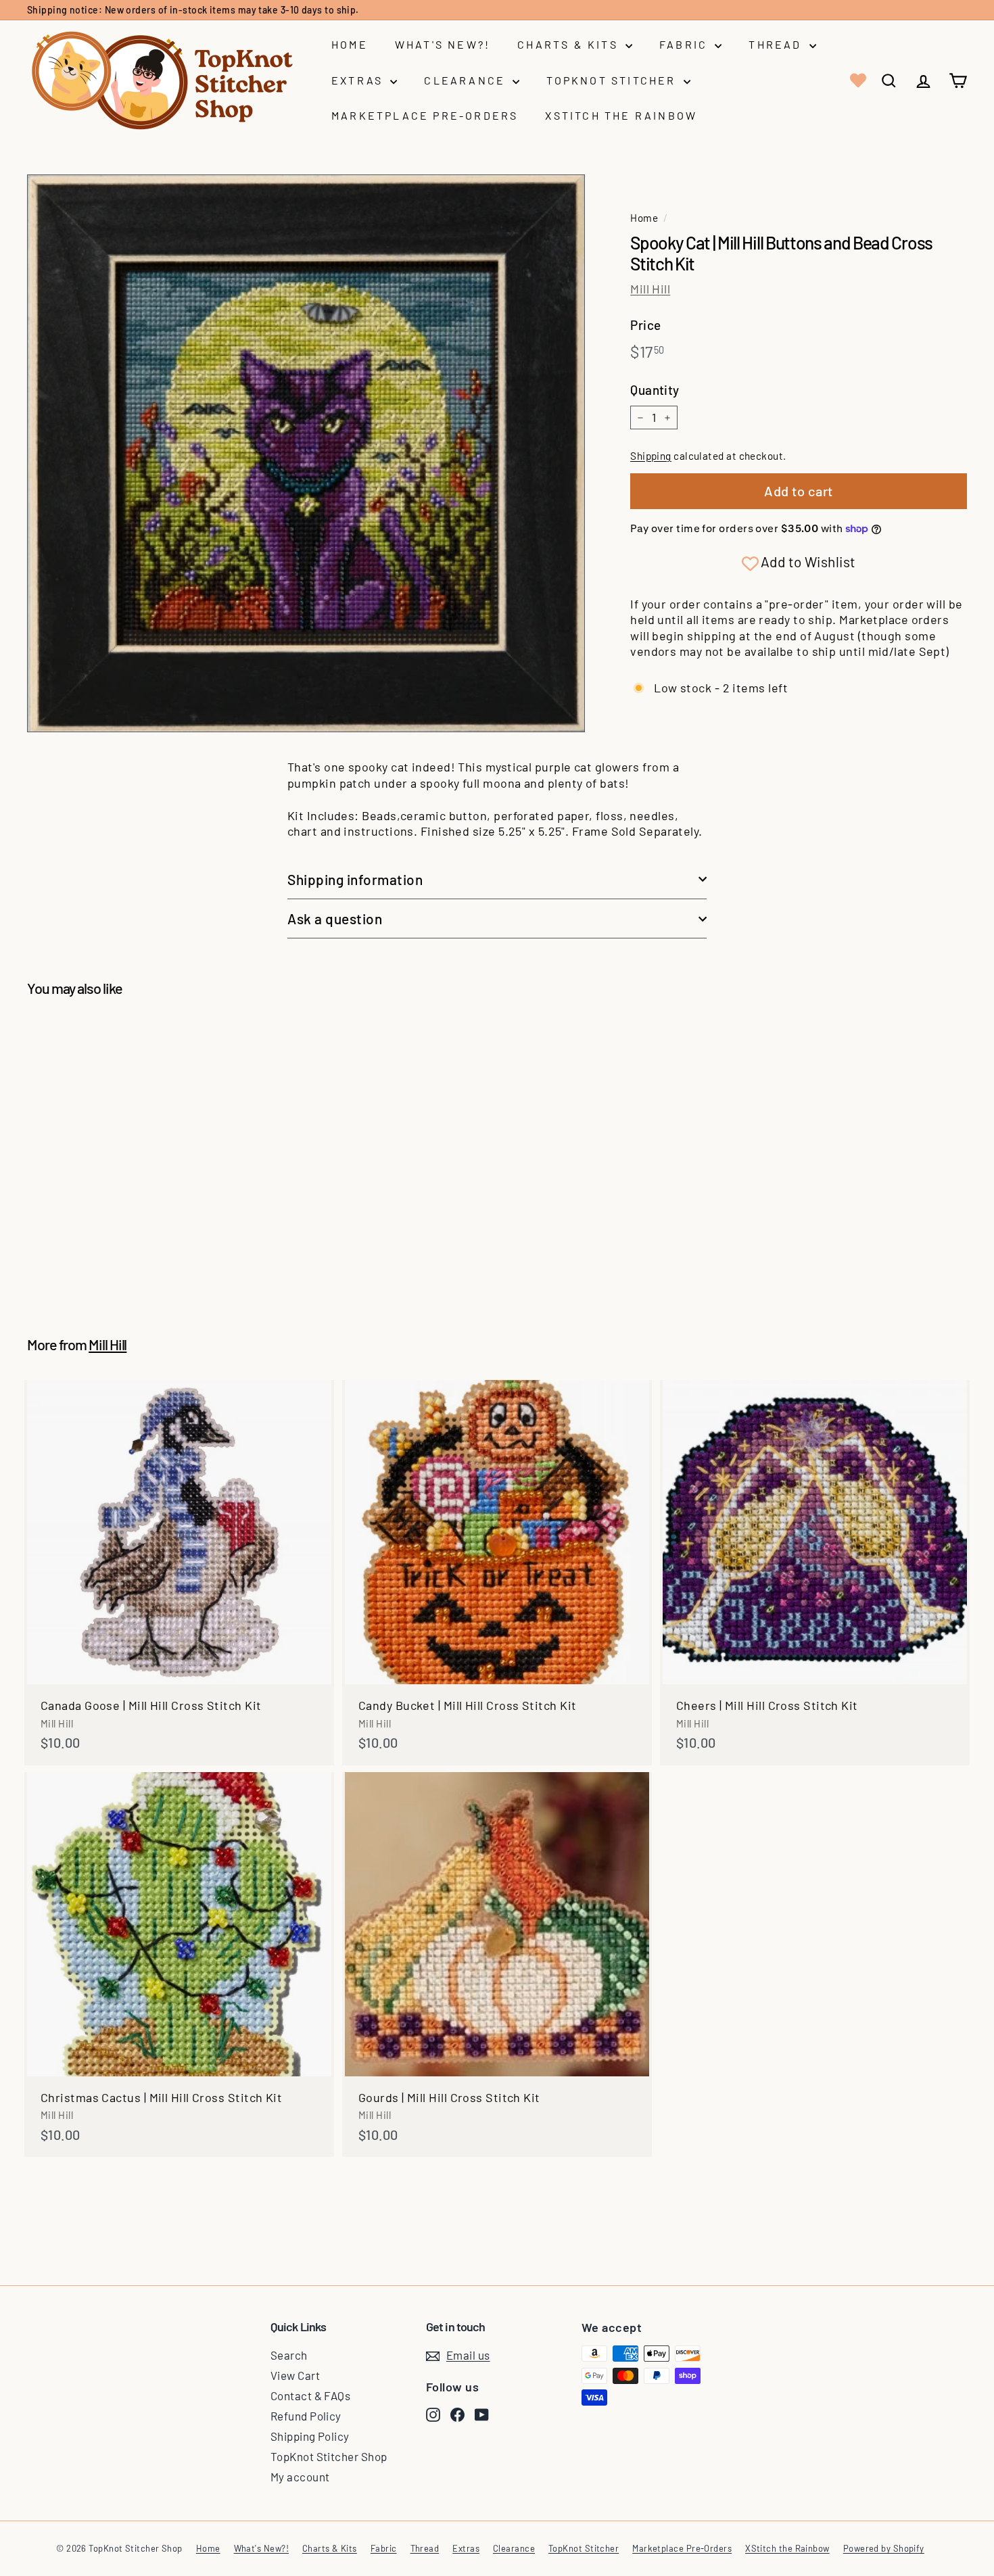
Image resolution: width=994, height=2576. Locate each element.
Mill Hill (650, 289)
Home (350, 44)
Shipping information (355, 879)
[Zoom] (306, 453)
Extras (359, 80)
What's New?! (443, 44)
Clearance (467, 80)
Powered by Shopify (884, 2548)
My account (300, 2477)
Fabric (685, 44)
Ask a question (335, 919)
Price (645, 325)
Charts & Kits (570, 44)
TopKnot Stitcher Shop (329, 2456)
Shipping (651, 456)
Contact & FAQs (310, 2395)
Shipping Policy (310, 2436)
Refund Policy (306, 2416)
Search (289, 2355)
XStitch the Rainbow (621, 115)
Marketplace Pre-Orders (425, 115)
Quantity (655, 390)
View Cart (295, 2375)
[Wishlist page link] (857, 80)
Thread (777, 44)
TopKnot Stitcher (613, 80)
